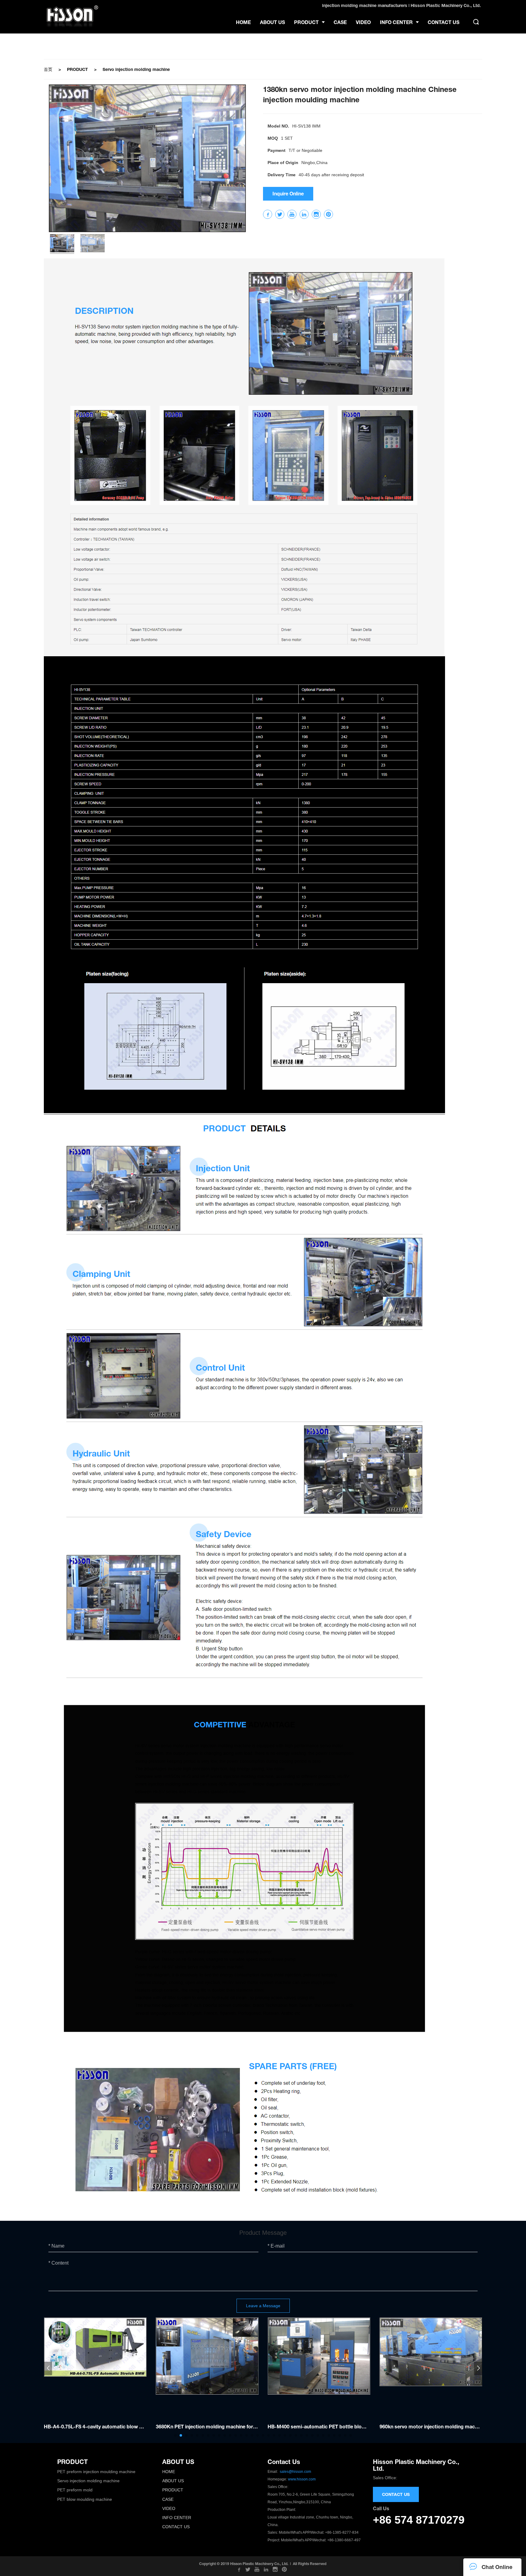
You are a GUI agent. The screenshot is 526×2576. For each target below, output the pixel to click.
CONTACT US (396, 2494)
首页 (48, 69)
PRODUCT (77, 69)
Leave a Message (263, 2306)
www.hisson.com (302, 2479)
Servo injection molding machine (136, 69)
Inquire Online (288, 193)
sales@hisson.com (295, 2472)
